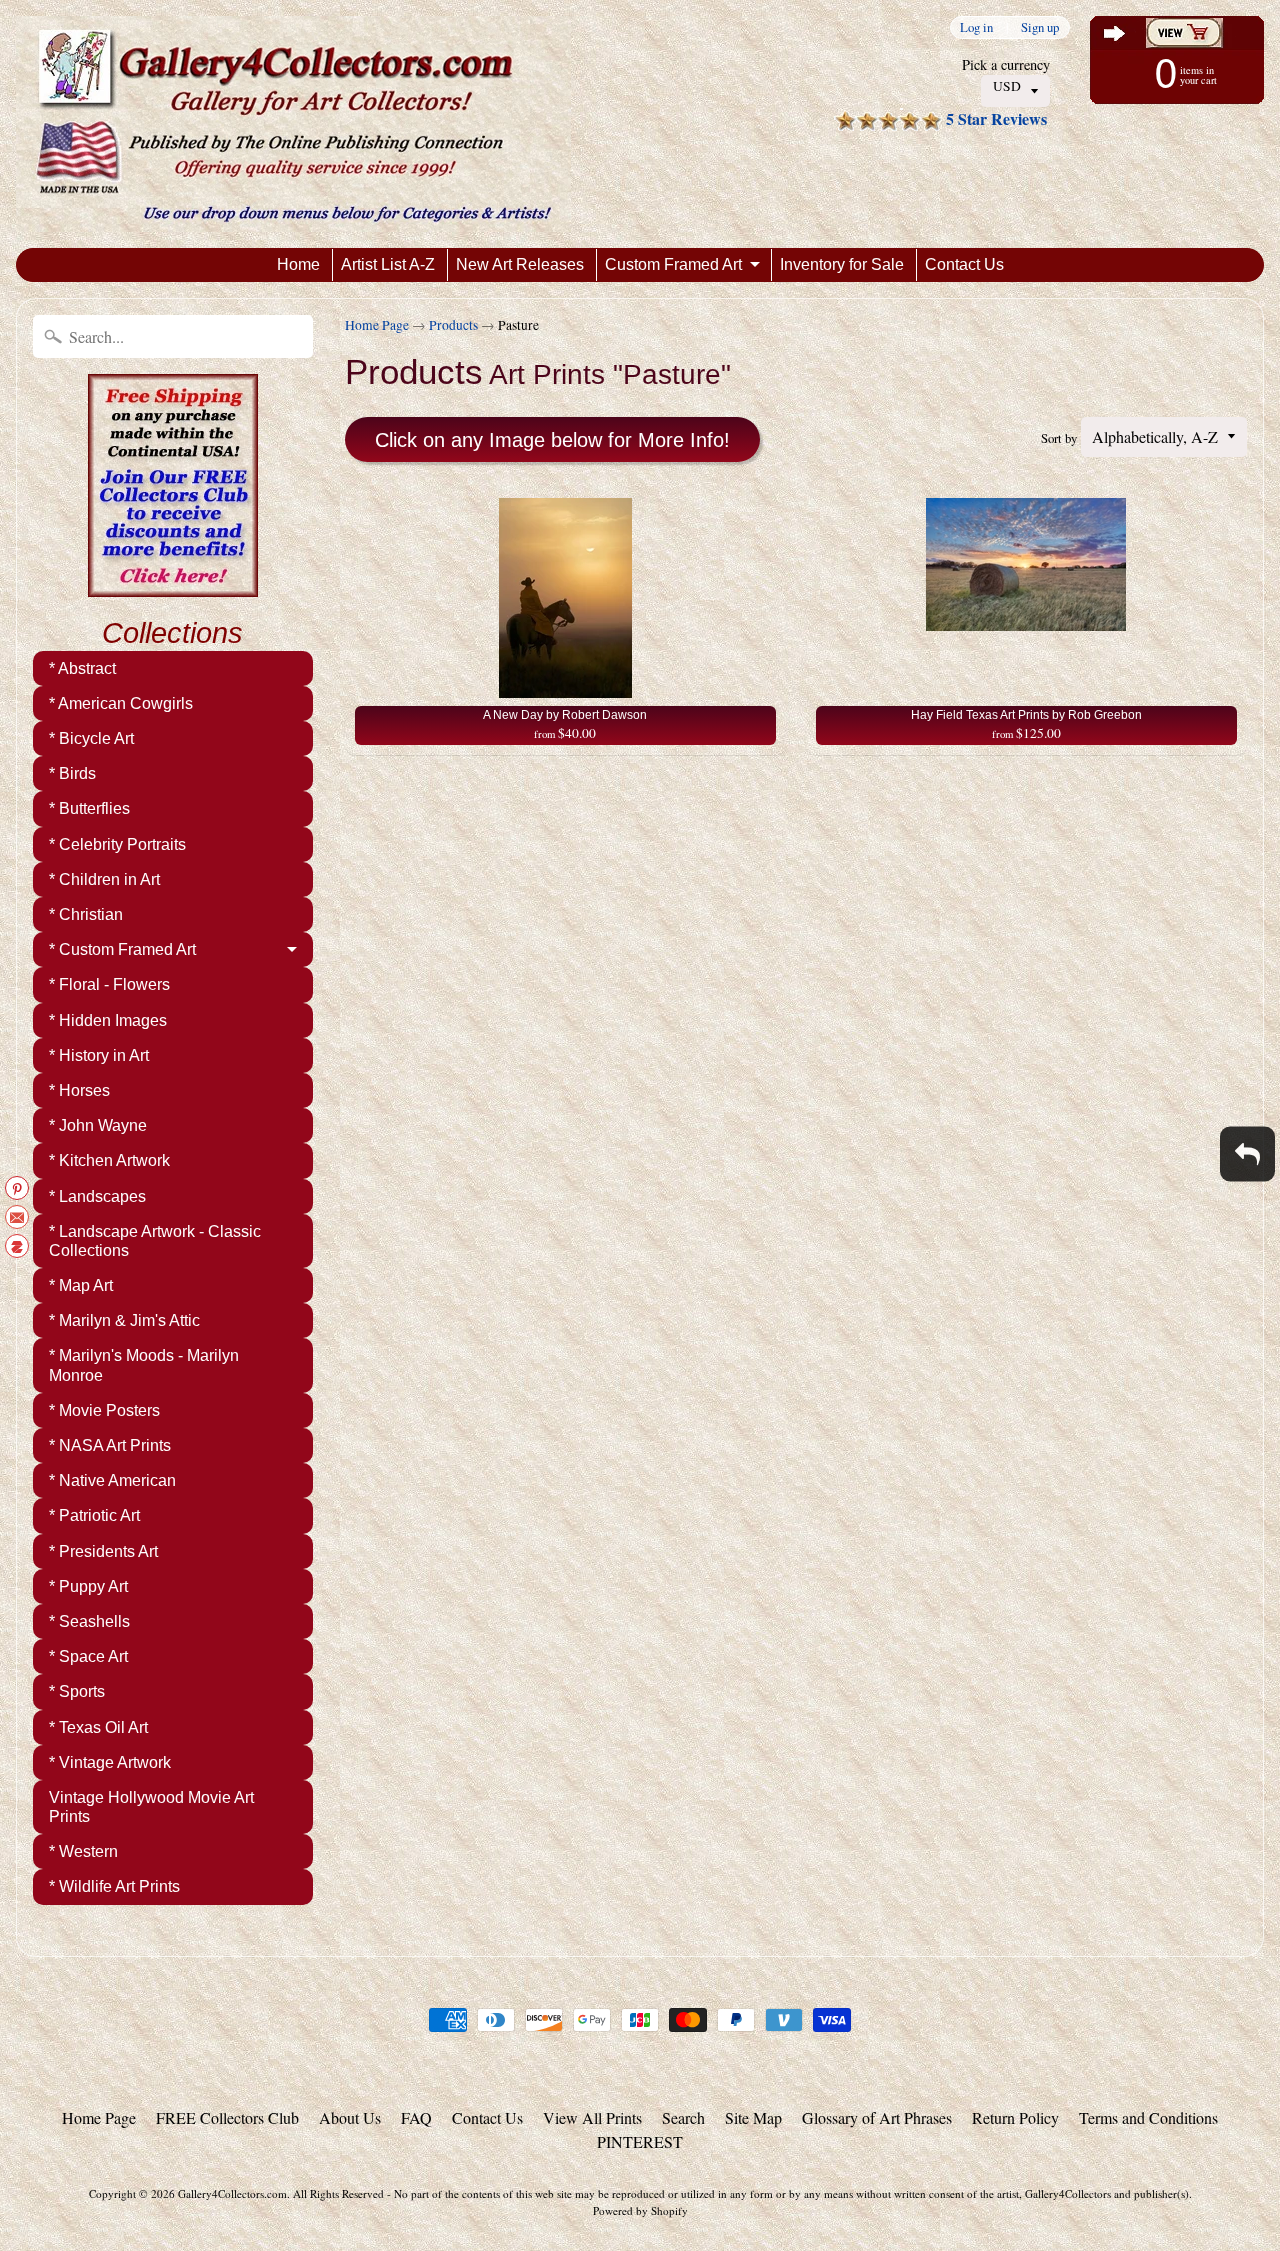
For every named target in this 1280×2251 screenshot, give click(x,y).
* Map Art (81, 1285)
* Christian (86, 914)
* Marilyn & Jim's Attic (124, 1320)
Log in (976, 27)
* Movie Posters (104, 1410)
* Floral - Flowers (109, 984)
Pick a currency (1006, 64)
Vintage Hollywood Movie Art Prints (151, 1807)
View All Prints (592, 2117)
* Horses (79, 1090)
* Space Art (88, 1656)
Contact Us (964, 264)
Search (683, 2117)
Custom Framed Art (673, 264)
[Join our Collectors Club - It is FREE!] (173, 586)
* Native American (112, 1480)
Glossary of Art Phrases (877, 2117)
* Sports (77, 1691)
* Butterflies (89, 808)
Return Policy (1015, 2117)
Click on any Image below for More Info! (552, 440)
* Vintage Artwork (110, 1762)
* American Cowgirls (121, 703)
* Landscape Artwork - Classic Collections (155, 1241)
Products (453, 325)
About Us (350, 2117)
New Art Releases (520, 264)
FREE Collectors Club (227, 2117)
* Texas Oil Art (98, 1727)
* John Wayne (98, 1125)
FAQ (416, 2117)
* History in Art (99, 1055)
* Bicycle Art (91, 738)
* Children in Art (104, 879)
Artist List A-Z (388, 264)
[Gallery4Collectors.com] (293, 124)
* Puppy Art (88, 1586)
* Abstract (82, 668)
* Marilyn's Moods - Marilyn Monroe (144, 1365)
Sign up (1040, 27)
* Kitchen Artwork (109, 1160)
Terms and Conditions (1148, 2117)
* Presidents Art (103, 1551)
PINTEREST (640, 2141)
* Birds (72, 773)
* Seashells (89, 1621)
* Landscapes (97, 1196)
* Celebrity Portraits (117, 844)
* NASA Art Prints (110, 1445)
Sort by (1059, 438)
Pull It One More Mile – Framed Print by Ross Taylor (250, 2171)
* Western (83, 1851)
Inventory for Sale (842, 264)
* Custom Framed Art (122, 949)
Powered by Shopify (640, 2210)
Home (298, 264)
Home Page (377, 325)
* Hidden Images (108, 1020)
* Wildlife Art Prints (114, 1886)
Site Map (753, 2117)
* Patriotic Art (94, 1515)
